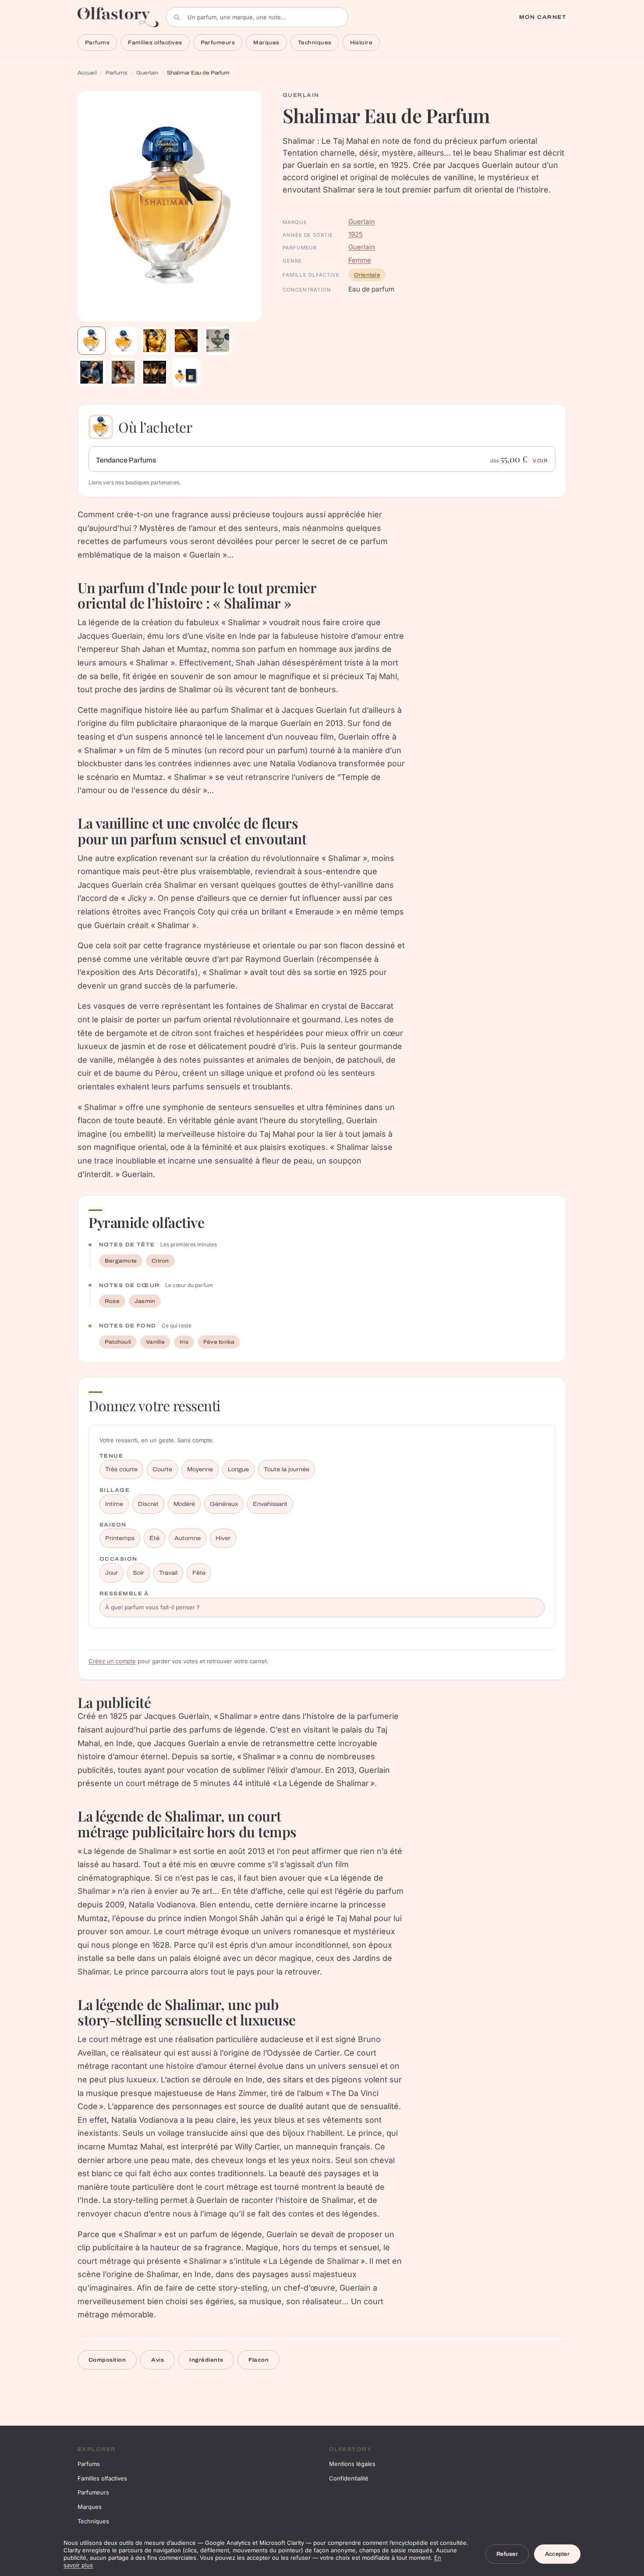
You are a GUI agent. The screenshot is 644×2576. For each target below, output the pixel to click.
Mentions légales (352, 2464)
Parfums (97, 43)
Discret (148, 1504)
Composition (107, 2360)
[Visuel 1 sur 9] (92, 341)
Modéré (184, 1504)
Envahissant (270, 1504)
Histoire (361, 43)
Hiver (223, 1538)
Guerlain (147, 73)
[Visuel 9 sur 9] (186, 372)
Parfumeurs (218, 43)
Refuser (507, 2554)
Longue (238, 1469)
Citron (160, 1261)
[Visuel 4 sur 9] (186, 341)
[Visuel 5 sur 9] (218, 341)
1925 (356, 234)
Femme (360, 260)
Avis (157, 2360)
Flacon (258, 2360)
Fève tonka (219, 1342)
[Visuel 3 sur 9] (155, 341)
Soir (138, 1573)
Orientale (367, 275)
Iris (184, 1342)
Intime (114, 1504)
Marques (266, 43)
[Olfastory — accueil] (118, 17)
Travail (168, 1573)
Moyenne (200, 1469)
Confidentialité (349, 2478)
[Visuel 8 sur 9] (155, 372)
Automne (188, 1538)
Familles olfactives (155, 43)
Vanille (155, 1342)
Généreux (224, 1504)
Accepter (557, 2554)
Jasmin (145, 1301)
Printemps (120, 1538)
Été (154, 1538)
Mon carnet (543, 17)
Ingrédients (206, 2360)
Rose (112, 1301)
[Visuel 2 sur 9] (123, 341)
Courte (162, 1469)
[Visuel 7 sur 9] (123, 372)
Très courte (121, 1469)
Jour (111, 1573)
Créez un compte (112, 1661)
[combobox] (257, 17)
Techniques (315, 43)
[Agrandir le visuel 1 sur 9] (170, 206)
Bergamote (121, 1261)
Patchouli (118, 1342)
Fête (199, 1573)
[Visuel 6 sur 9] (92, 372)
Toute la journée (287, 1469)
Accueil (87, 73)
